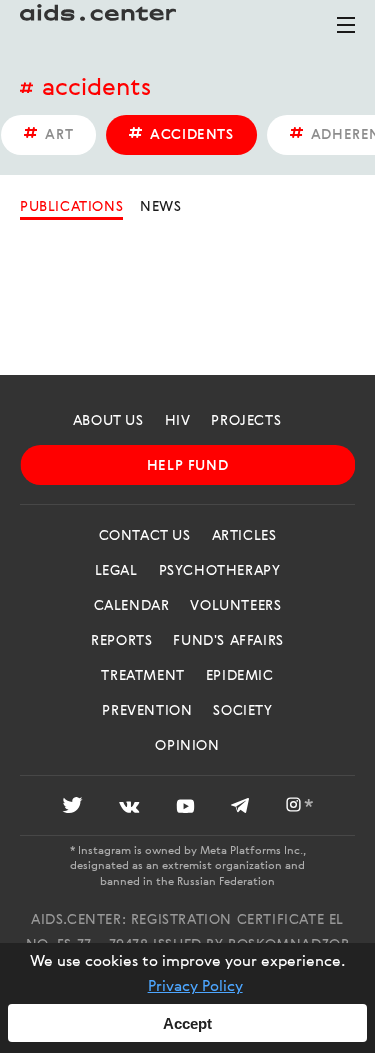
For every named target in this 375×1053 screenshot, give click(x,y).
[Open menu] (346, 33)
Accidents (96, 89)
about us (108, 421)
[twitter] (72, 808)
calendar (132, 606)
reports (121, 641)
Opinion (187, 746)
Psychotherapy (220, 571)
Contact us (145, 536)
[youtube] (185, 808)
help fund (187, 466)
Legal (116, 571)
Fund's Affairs (228, 641)
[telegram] (240, 808)
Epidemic (240, 676)
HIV (178, 421)
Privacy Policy (195, 987)
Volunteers (235, 606)
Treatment (142, 676)
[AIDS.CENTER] (100, 25)
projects (246, 421)
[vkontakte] (129, 808)
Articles (244, 536)
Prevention (147, 711)
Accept (187, 1023)
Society (242, 711)
